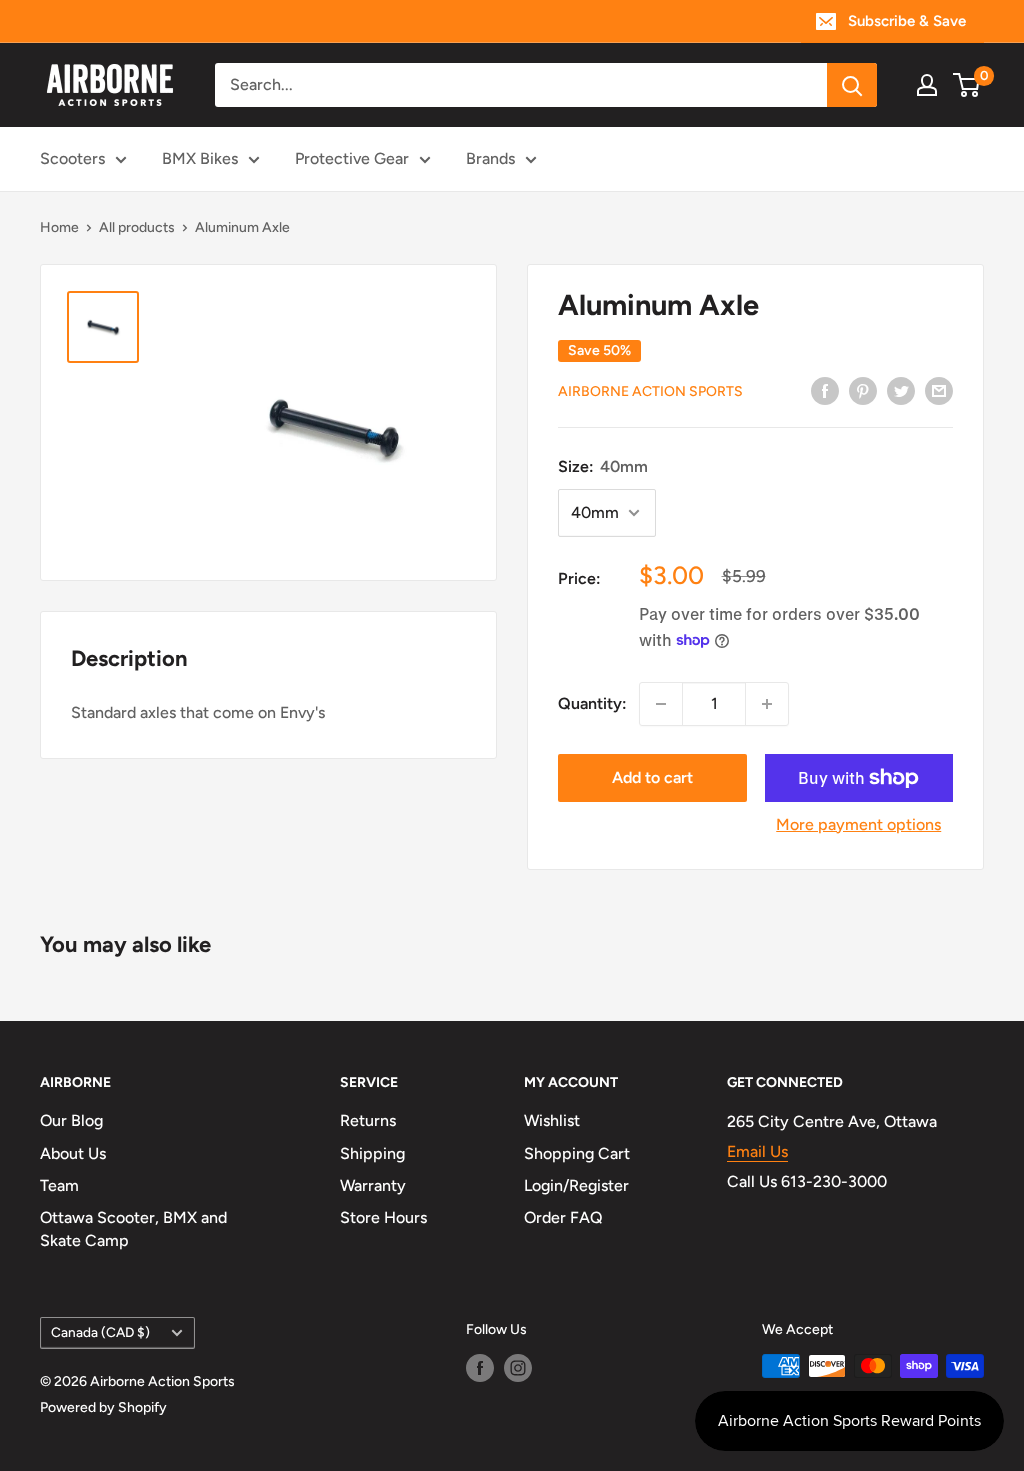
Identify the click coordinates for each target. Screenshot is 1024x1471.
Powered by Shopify (103, 1407)
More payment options (858, 824)
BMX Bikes (200, 158)
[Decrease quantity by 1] (661, 704)
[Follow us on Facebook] (480, 1368)
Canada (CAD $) (100, 1332)
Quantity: (592, 703)
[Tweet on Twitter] (901, 390)
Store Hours (383, 1217)
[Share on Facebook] (825, 390)
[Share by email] (939, 390)
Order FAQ (563, 1217)
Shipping (372, 1153)
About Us (73, 1153)
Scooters (72, 158)
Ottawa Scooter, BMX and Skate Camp (133, 1228)
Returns (368, 1120)
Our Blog (71, 1120)
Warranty (373, 1185)
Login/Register (576, 1185)
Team (59, 1185)
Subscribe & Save (907, 21)
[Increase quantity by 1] (767, 704)
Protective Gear (352, 158)
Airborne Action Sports (650, 391)
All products (137, 227)
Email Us (757, 1151)
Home (59, 227)
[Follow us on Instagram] (518, 1368)
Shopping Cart (577, 1153)
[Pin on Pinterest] (863, 390)
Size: (603, 466)
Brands (490, 158)
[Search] (852, 85)
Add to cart (652, 777)
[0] (967, 85)
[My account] (927, 85)
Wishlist (552, 1120)
